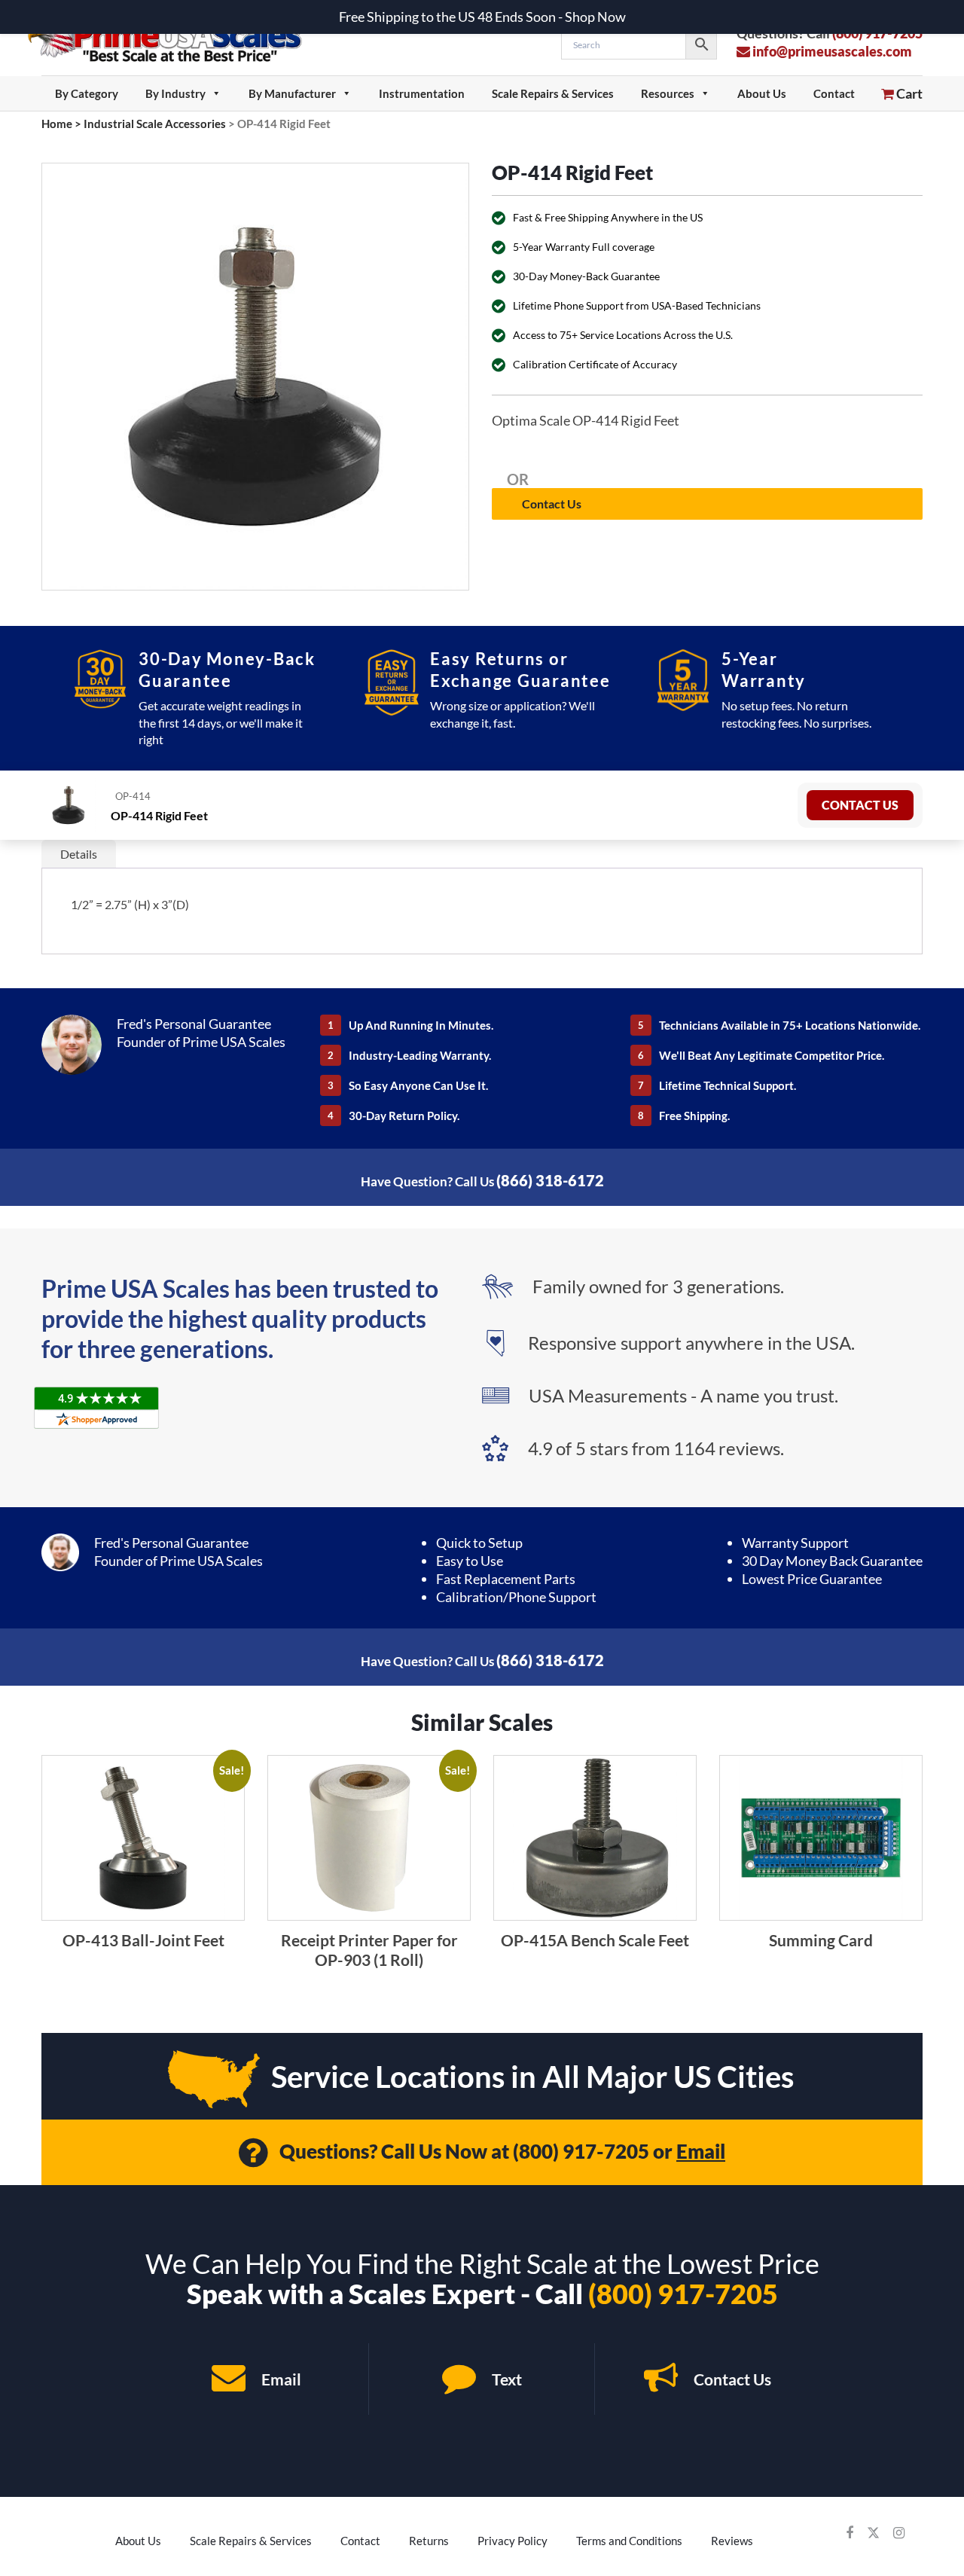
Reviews (732, 2541)
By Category (87, 93)
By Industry (175, 93)
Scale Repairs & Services (553, 93)
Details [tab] (79, 854)
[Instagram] (899, 2533)
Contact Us (552, 504)
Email (701, 2151)
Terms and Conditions (629, 2541)
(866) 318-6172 (550, 1180)
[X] (873, 2533)
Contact (834, 93)
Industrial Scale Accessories (155, 124)
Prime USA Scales (174, 37)
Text (505, 2379)
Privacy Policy (513, 2541)
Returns (429, 2541)
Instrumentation (422, 93)
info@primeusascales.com (831, 51)
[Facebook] (850, 2533)
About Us (762, 93)
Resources (668, 93)
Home (57, 124)
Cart (908, 93)
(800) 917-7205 (581, 2151)
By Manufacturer (292, 93)
